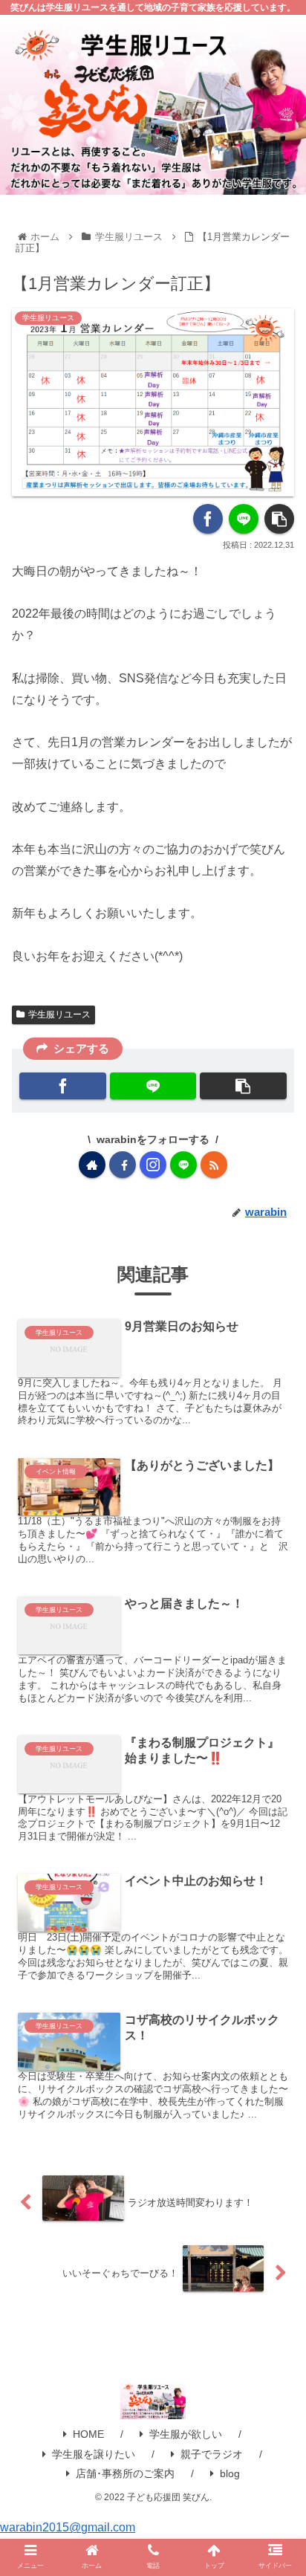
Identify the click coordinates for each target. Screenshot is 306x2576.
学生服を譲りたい (94, 2454)
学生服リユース (59, 1014)
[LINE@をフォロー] (183, 1165)
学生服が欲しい (186, 2434)
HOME (88, 2434)
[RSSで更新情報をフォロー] (214, 1165)
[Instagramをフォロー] (153, 1165)
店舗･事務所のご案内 (125, 2473)
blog (230, 2473)
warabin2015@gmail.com (68, 2527)
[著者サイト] (92, 1165)
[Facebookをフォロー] (123, 1165)
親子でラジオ (212, 2454)
